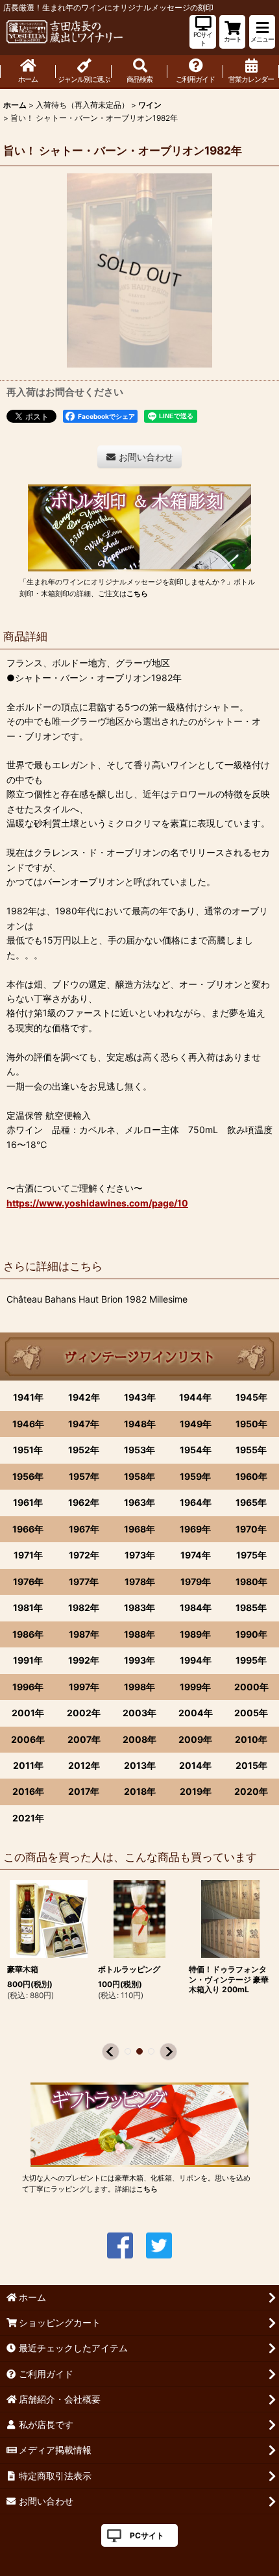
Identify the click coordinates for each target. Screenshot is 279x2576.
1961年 (28, 1502)
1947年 (84, 1424)
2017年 (84, 1791)
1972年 (84, 1555)
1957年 (84, 1476)
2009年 (195, 1739)
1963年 (139, 1502)
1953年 (139, 1450)
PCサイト (147, 2535)
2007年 (84, 1739)
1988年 (139, 1634)
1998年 (139, 1687)
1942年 (84, 1397)
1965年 (251, 1502)
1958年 (139, 1476)
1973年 (140, 1555)
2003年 (139, 1713)
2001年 (28, 1713)
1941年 (28, 1397)
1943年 (140, 1397)
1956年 (28, 1476)
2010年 (251, 1739)
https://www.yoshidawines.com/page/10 (97, 1203)
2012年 (84, 1765)
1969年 (195, 1529)
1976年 (28, 1582)
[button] (262, 32)
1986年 (28, 1634)
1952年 (84, 1450)
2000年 (251, 1687)
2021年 (28, 1818)
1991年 (28, 1660)
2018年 (140, 1791)
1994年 (196, 1660)
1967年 (84, 1529)
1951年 (28, 1450)
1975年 (251, 1555)
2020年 (251, 1791)
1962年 (84, 1502)
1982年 (84, 1607)
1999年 (195, 1687)
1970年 (251, 1529)
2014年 (195, 1765)
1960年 (251, 1476)
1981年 (28, 1607)
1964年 (196, 1502)
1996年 (28, 1687)
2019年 (196, 1791)
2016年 (28, 1791)
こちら (137, 594)
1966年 (28, 1529)
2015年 (251, 1765)
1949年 (196, 1424)
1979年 (196, 1582)
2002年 (84, 1713)
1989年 (195, 1634)
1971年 (28, 1555)
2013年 (140, 1765)
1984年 (196, 1607)
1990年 (251, 1634)
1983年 (139, 1607)
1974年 (196, 1555)
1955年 (251, 1450)
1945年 (251, 1397)
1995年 (251, 1660)
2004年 (196, 1713)
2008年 (139, 1739)
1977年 (84, 1582)
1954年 (196, 1450)
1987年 (84, 1634)
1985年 (251, 1607)
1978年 (140, 1582)
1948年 (140, 1424)
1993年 (139, 1660)
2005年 (251, 1713)
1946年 (28, 1424)
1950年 (251, 1424)
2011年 (28, 1765)
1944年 (195, 1397)
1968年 (139, 1529)
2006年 (28, 1739)
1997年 (84, 1687)
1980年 (251, 1582)
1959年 (195, 1476)
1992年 (84, 1660)
